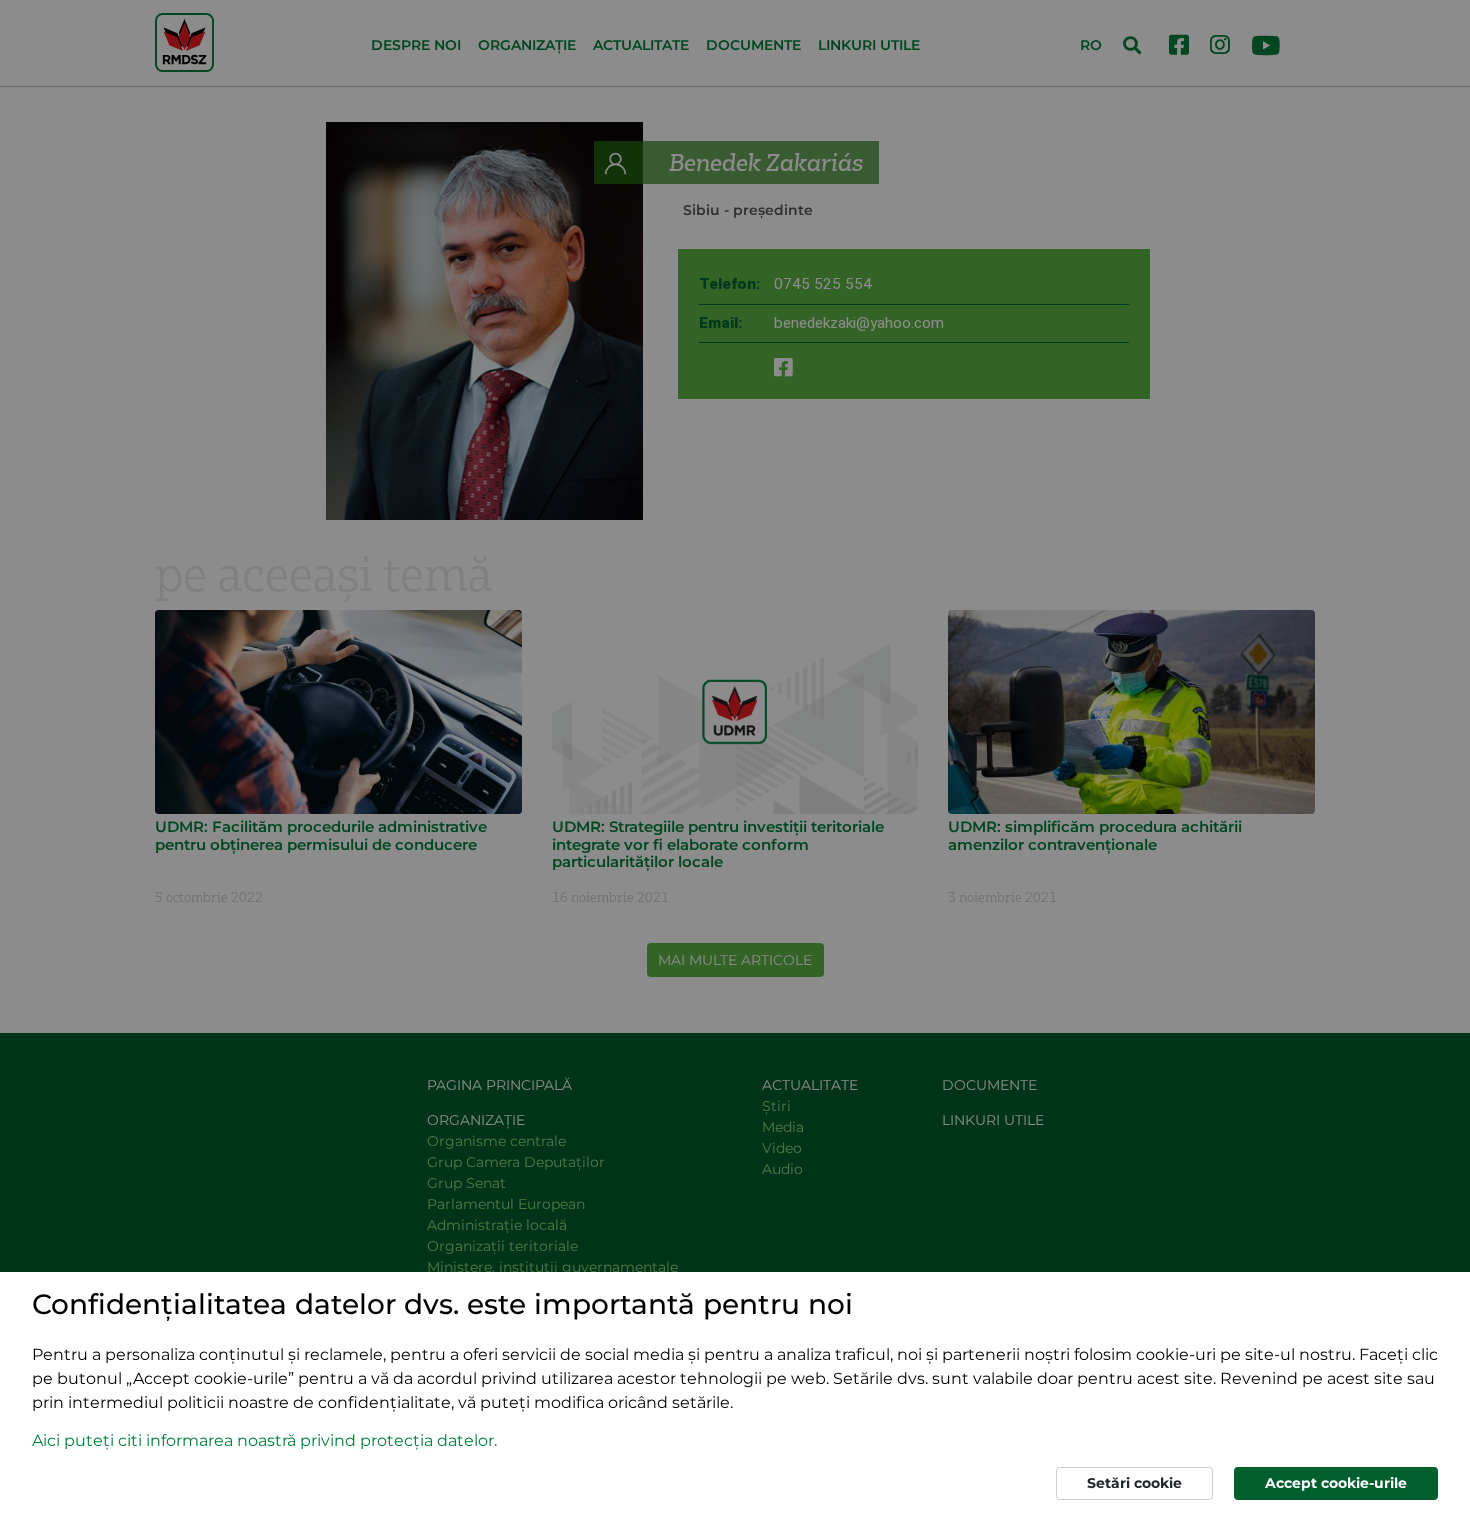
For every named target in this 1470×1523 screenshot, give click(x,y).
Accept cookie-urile (1336, 1483)
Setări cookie (1134, 1483)
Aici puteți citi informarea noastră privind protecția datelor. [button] (264, 1440)
